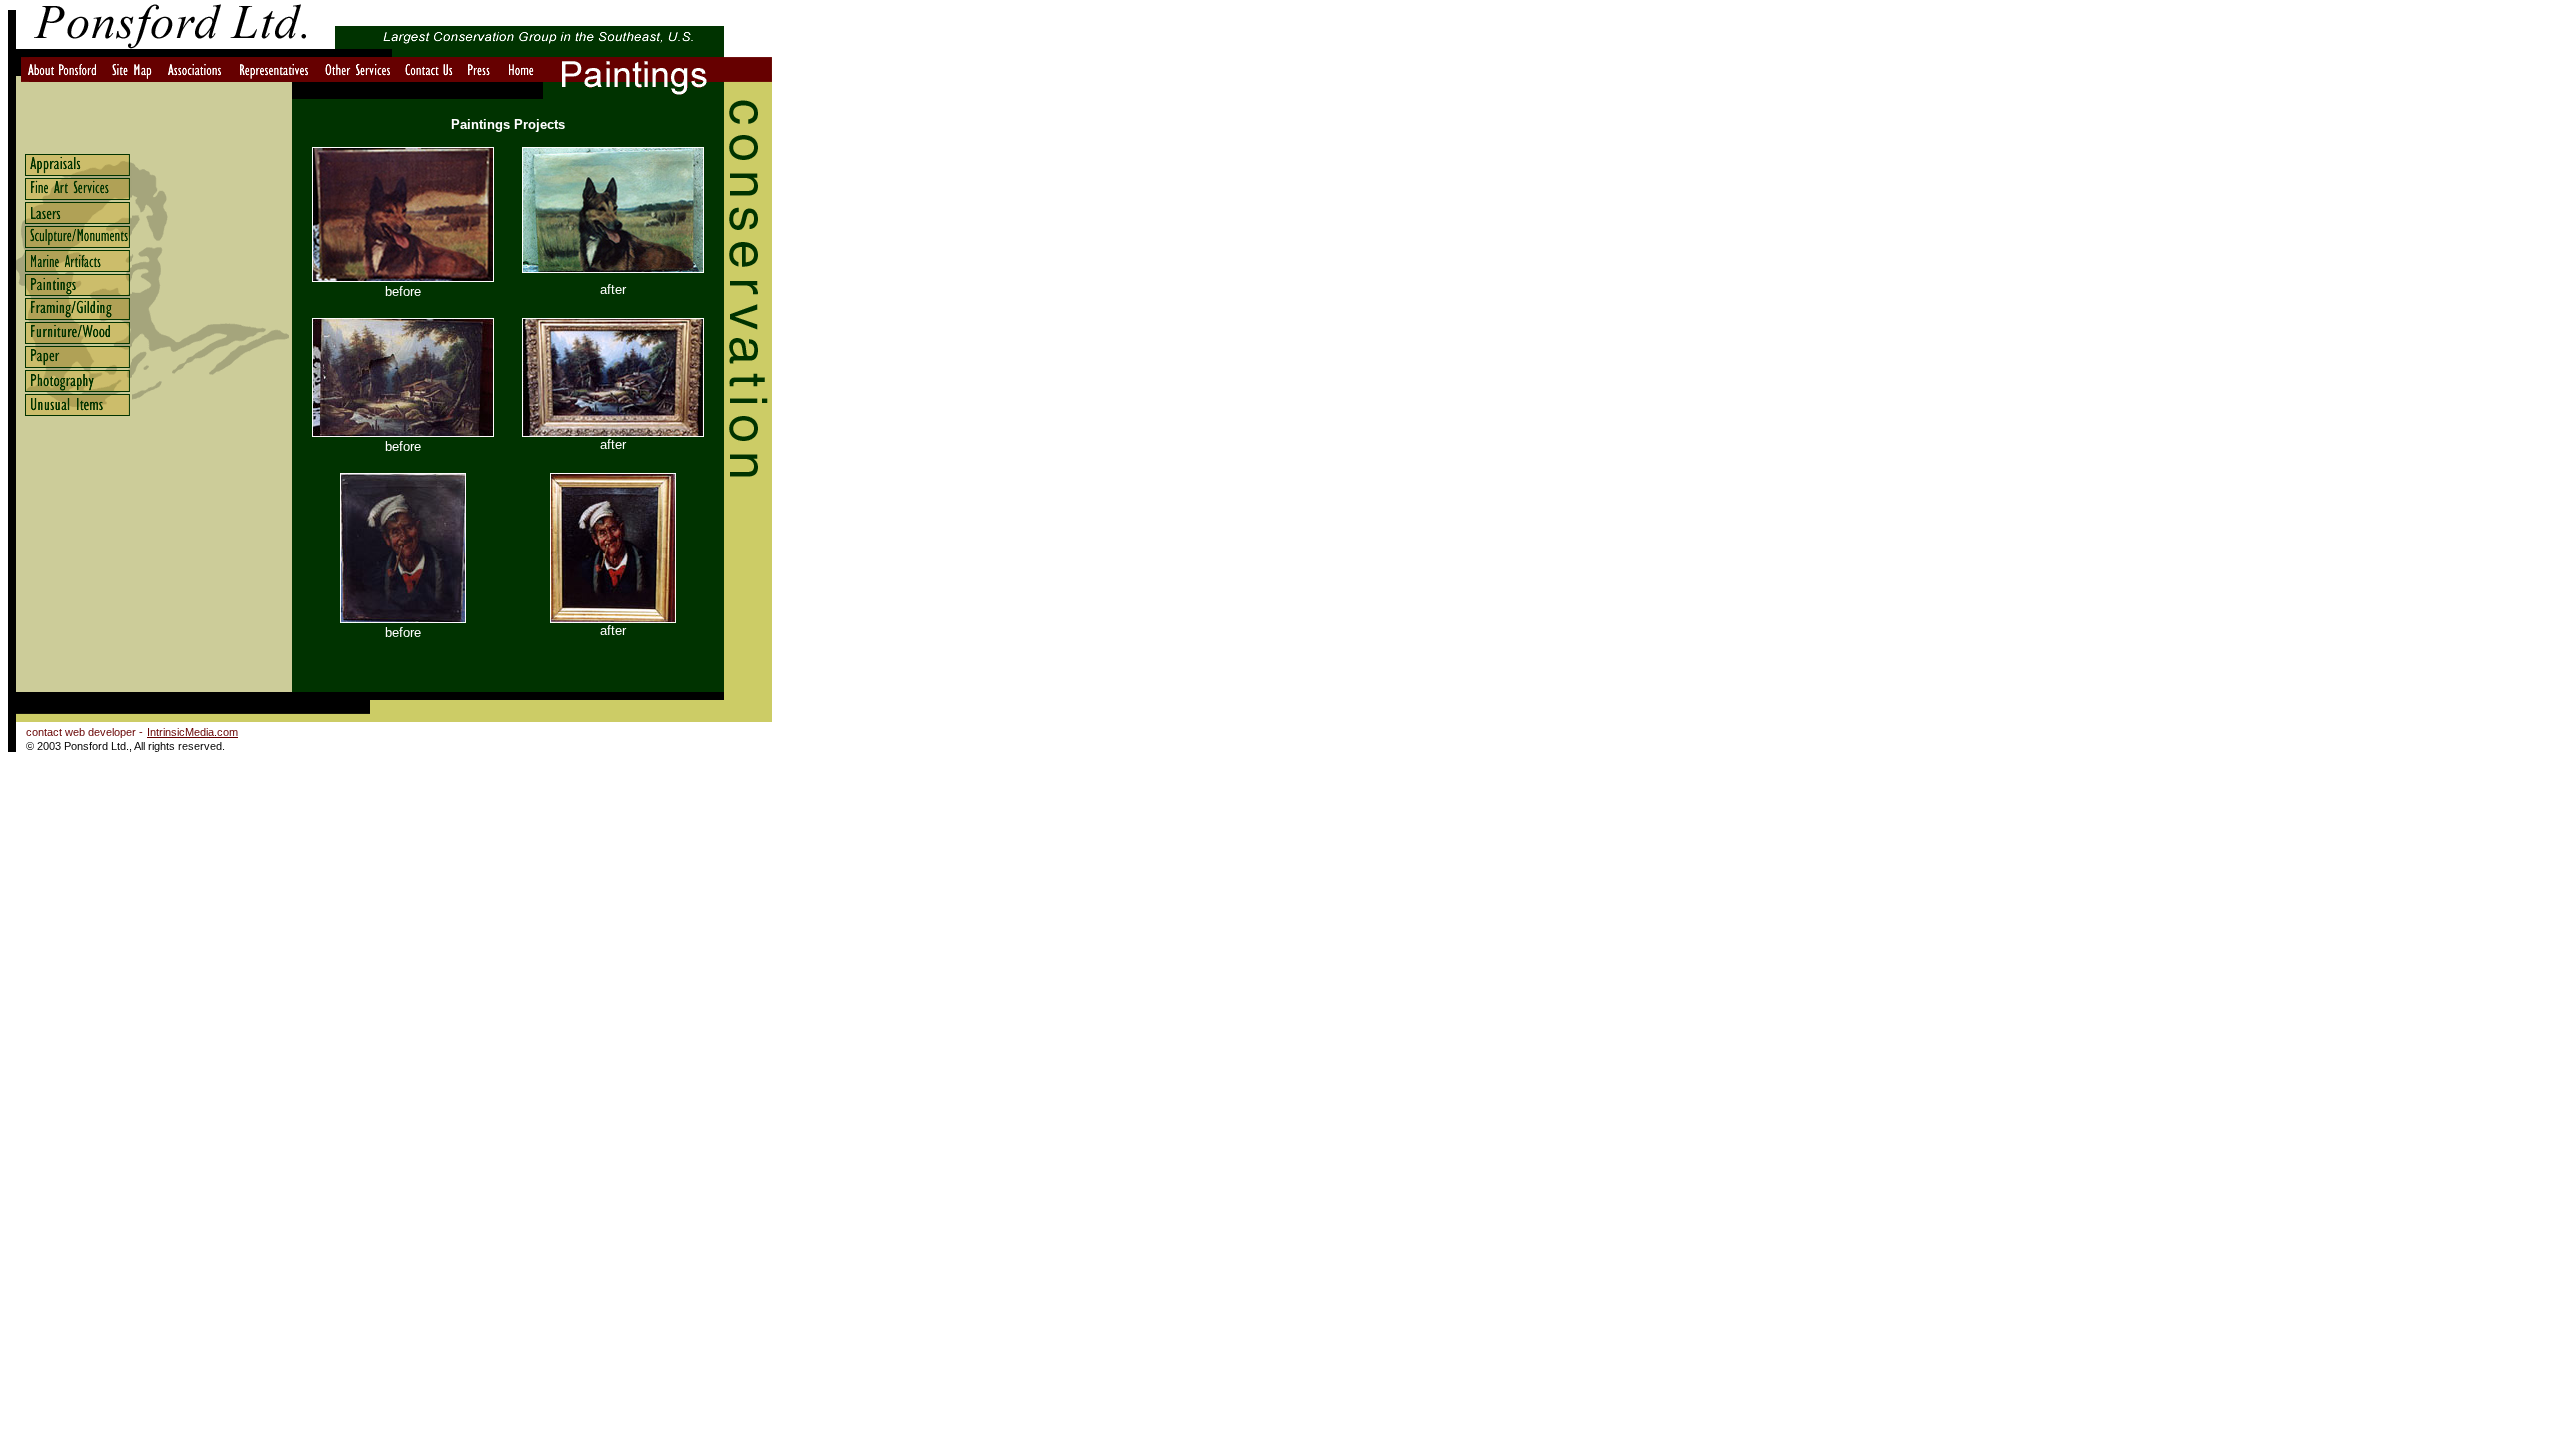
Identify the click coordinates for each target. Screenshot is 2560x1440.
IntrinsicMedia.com (192, 732)
